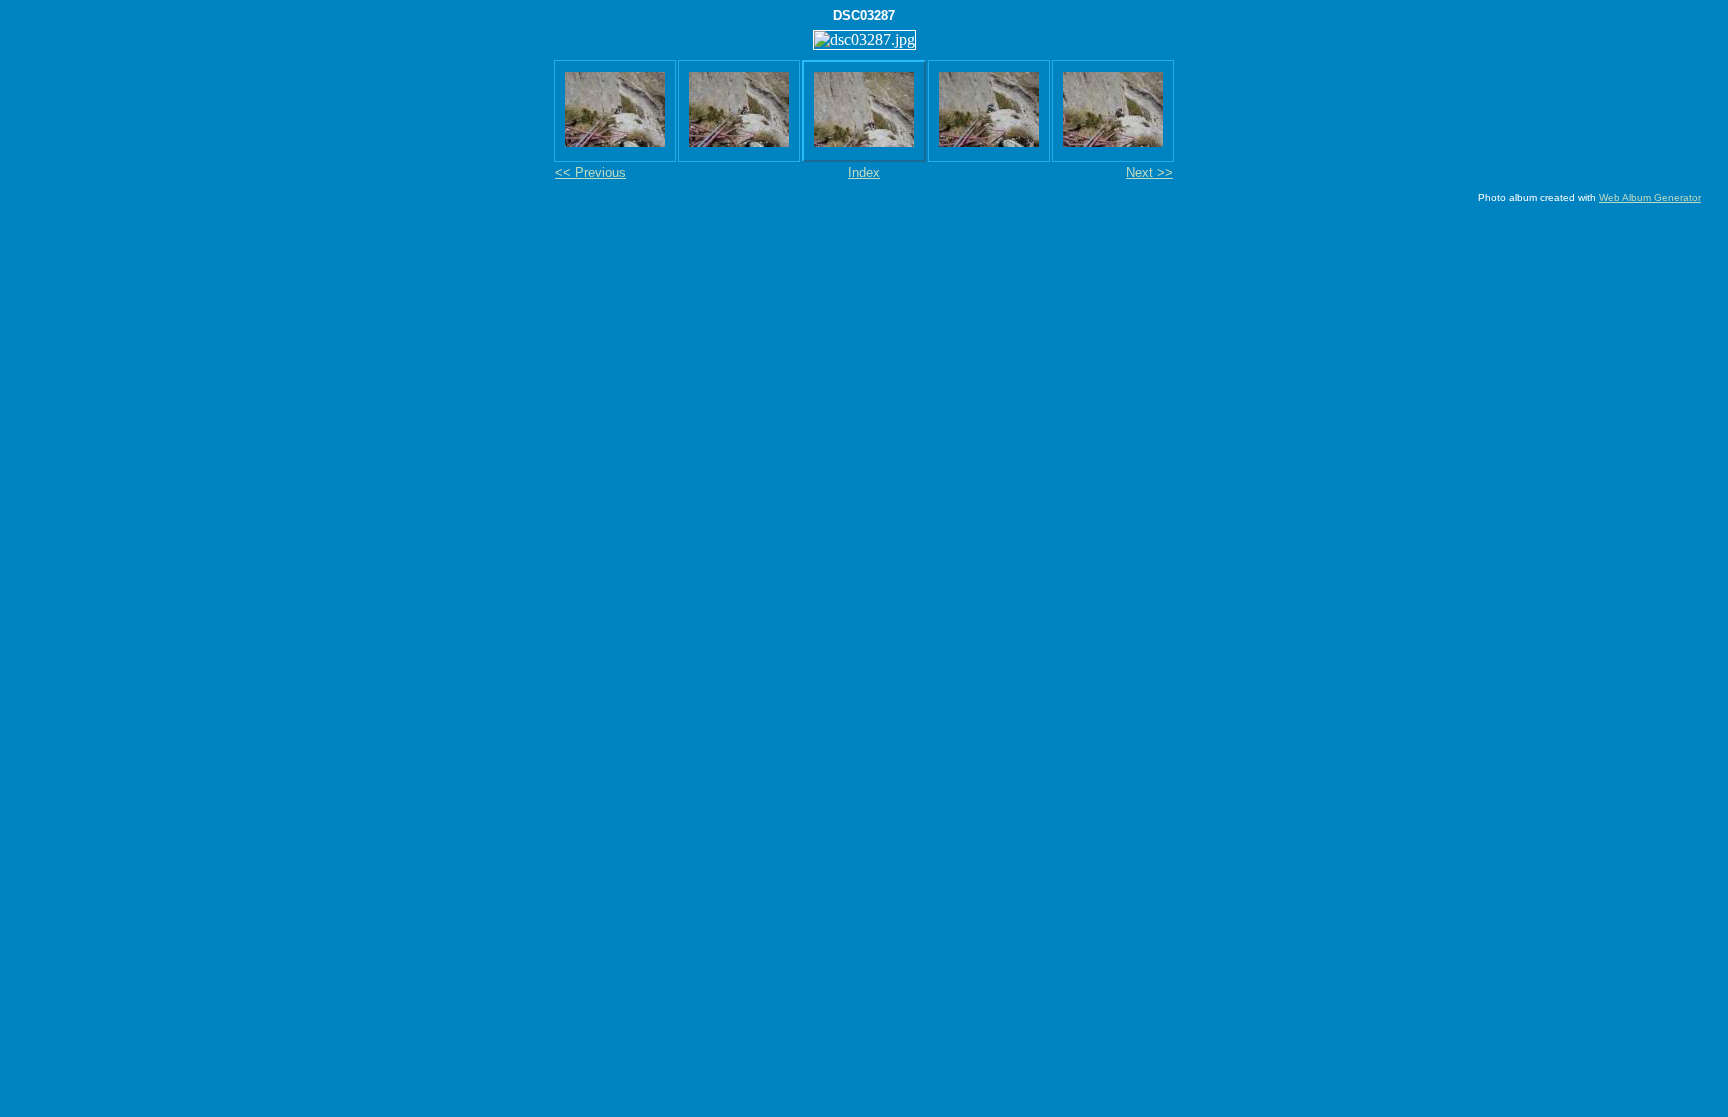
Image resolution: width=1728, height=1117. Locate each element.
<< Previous (590, 172)
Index (864, 172)
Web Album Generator (1650, 197)
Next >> (1149, 172)
